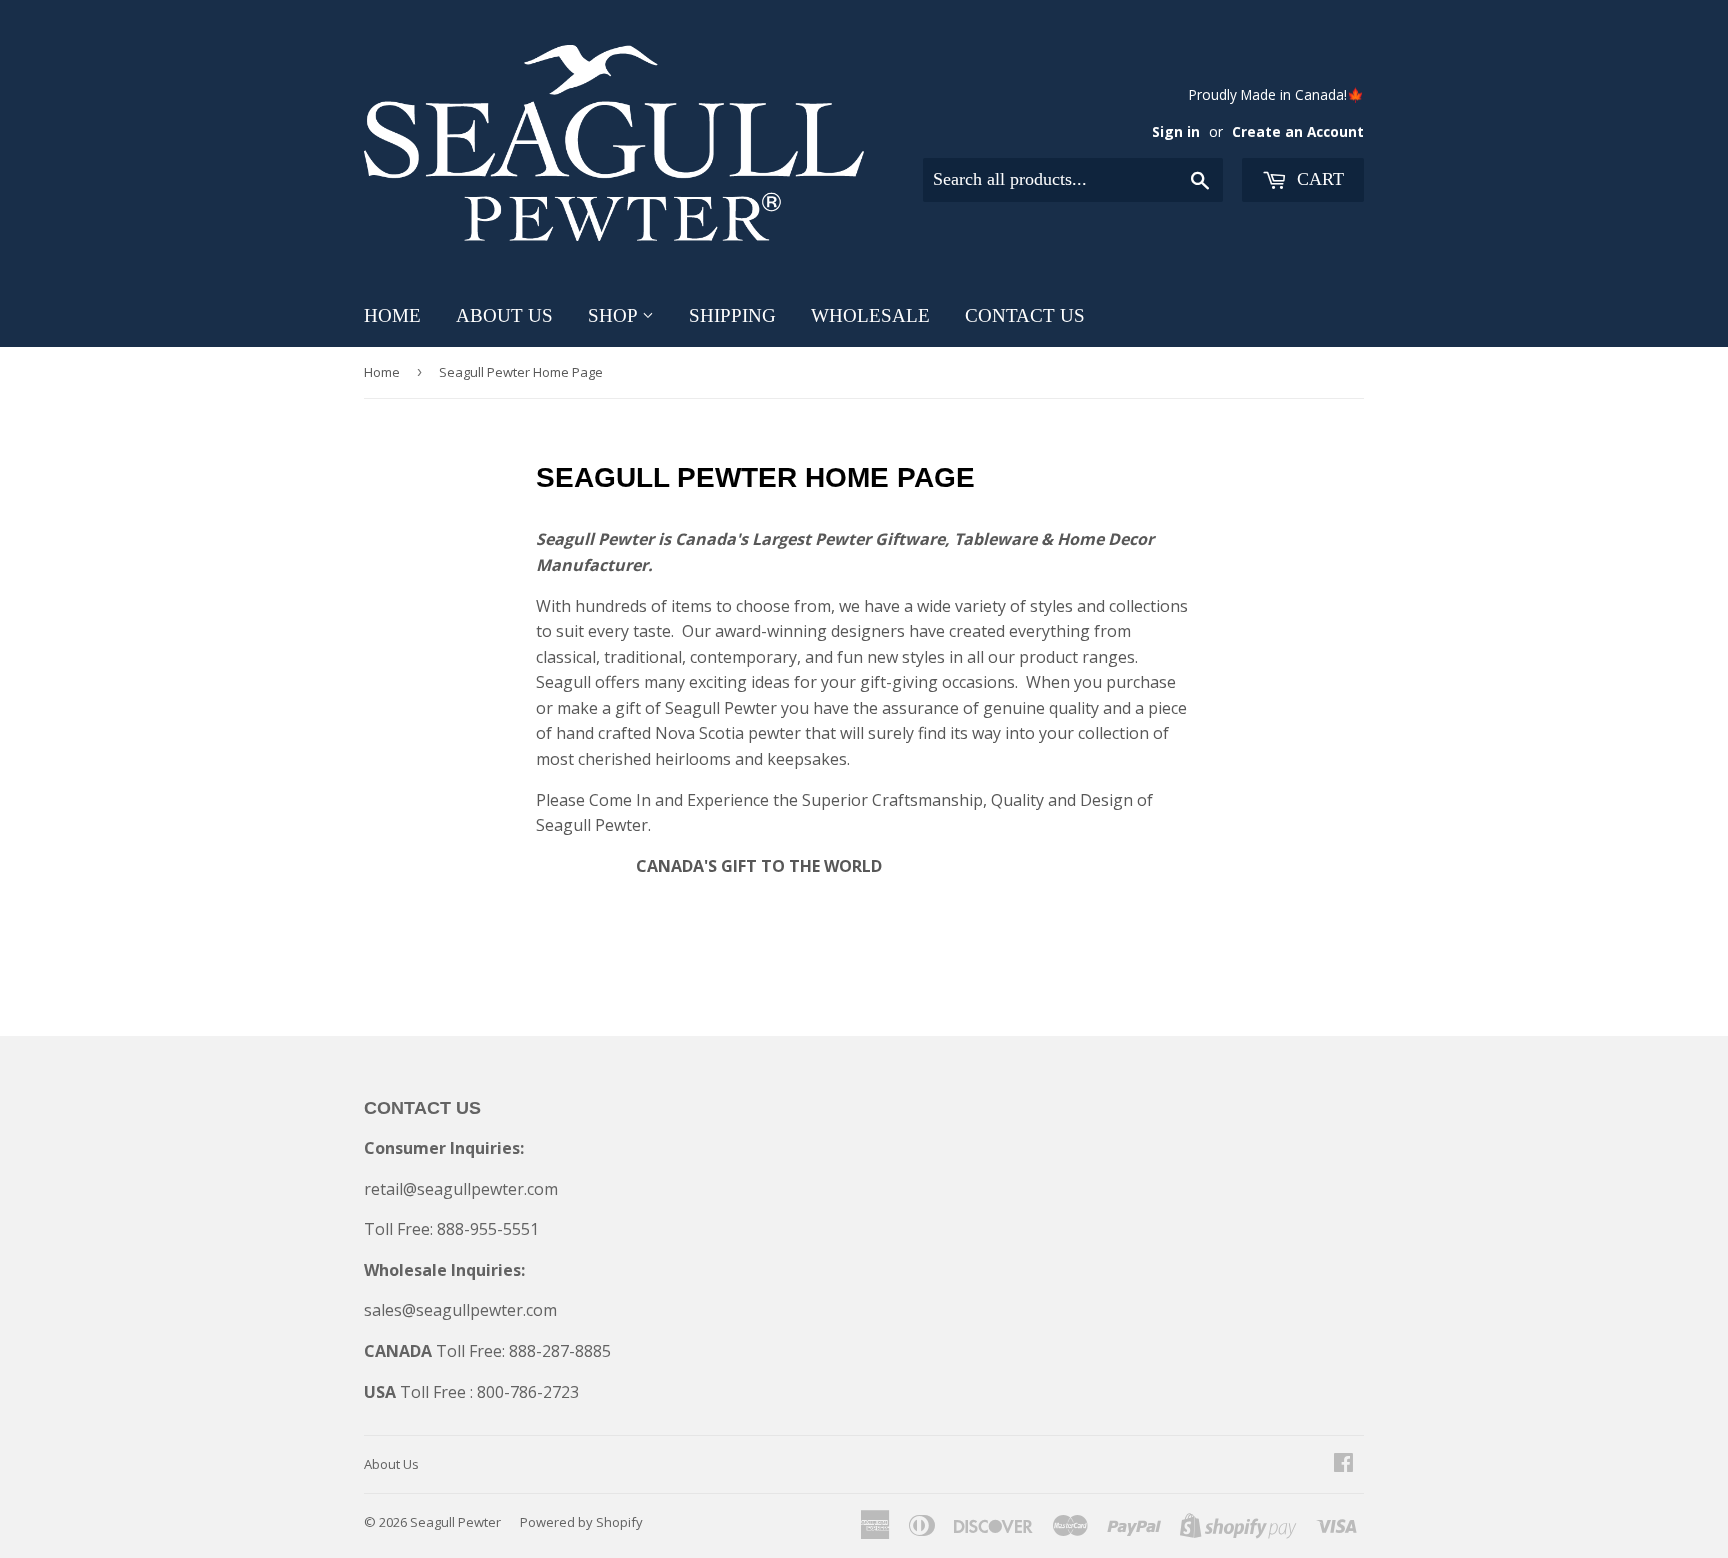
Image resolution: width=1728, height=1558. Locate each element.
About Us (504, 315)
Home (392, 315)
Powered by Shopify (581, 1522)
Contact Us (1025, 315)
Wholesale (870, 315)
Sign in (1176, 131)
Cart (1318, 179)
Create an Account (1298, 131)
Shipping (732, 315)
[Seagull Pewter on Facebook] (1343, 1464)
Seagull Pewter (455, 1522)
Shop (615, 315)
